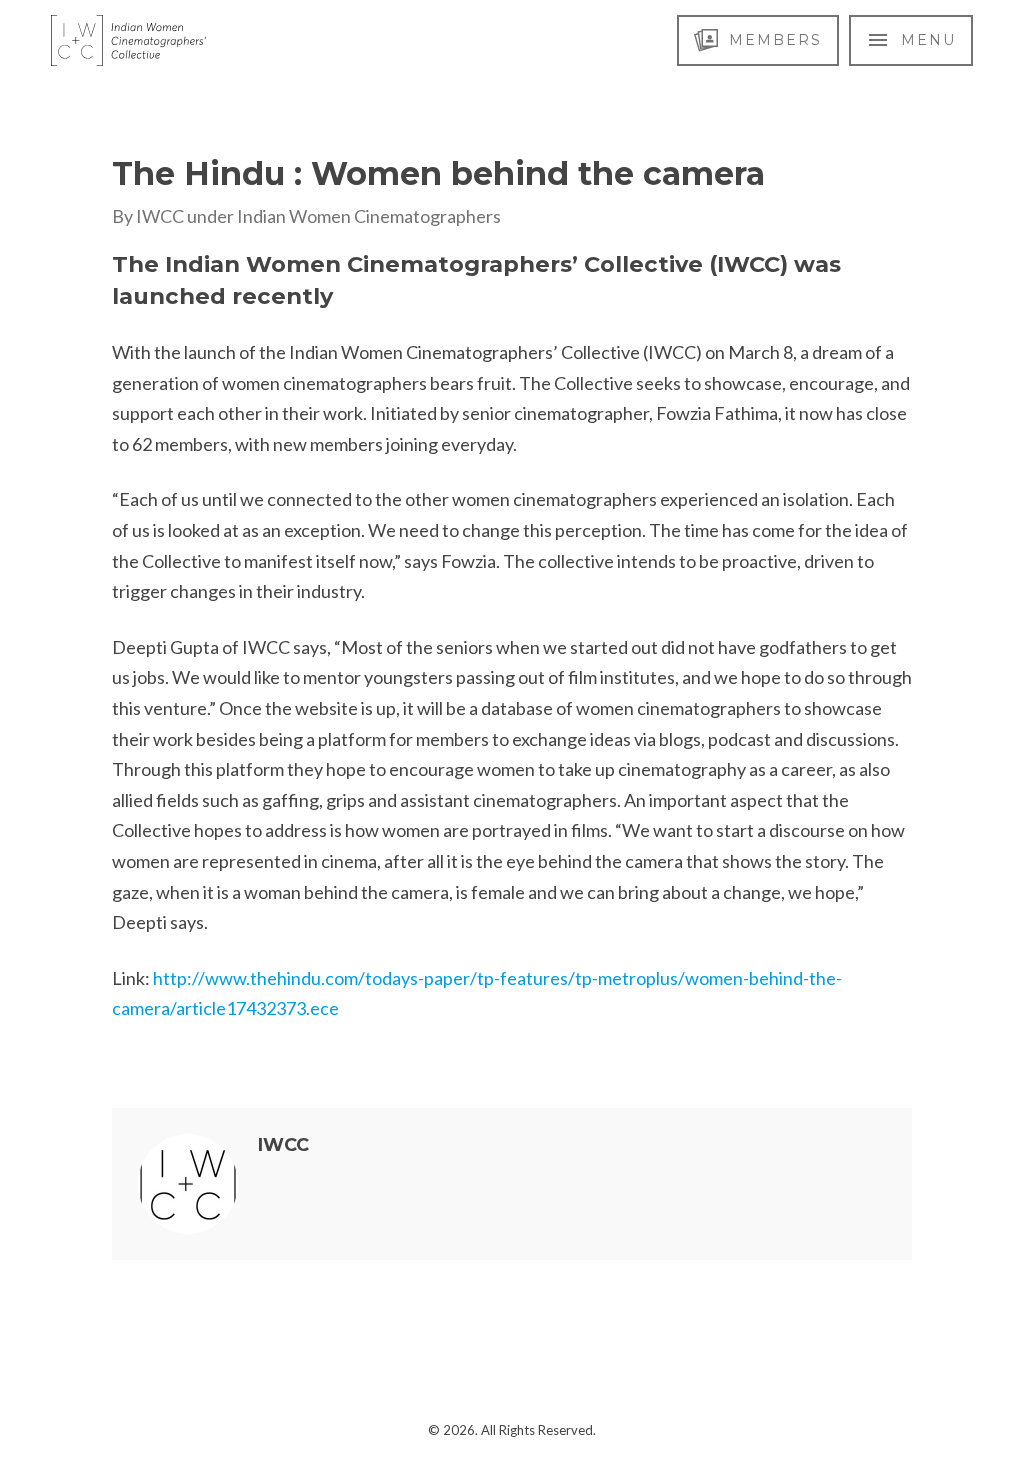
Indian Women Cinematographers (369, 216)
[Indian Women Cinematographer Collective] (128, 40)
